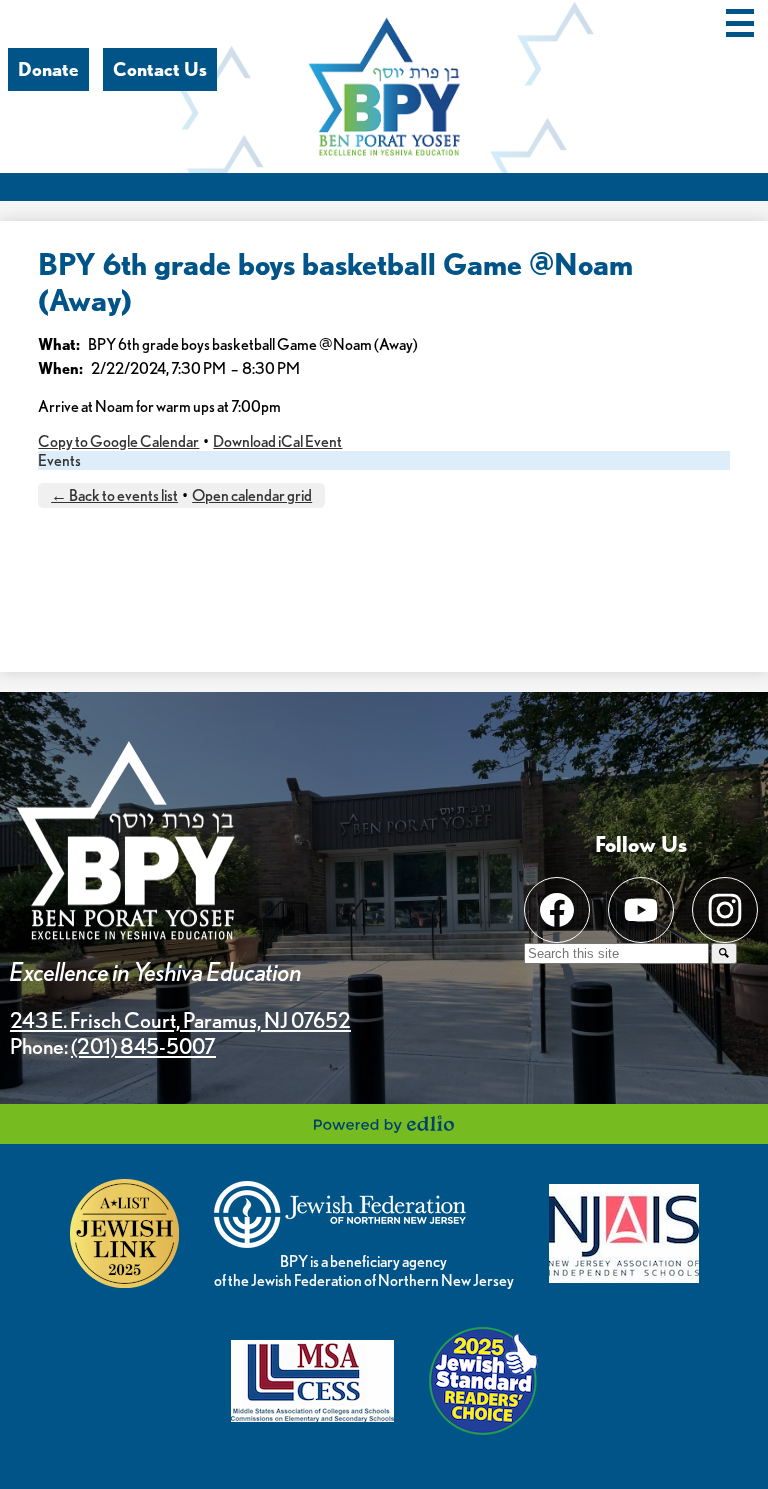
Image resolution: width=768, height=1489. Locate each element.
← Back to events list (114, 495)
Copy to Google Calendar (118, 441)
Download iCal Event (277, 441)
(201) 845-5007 (143, 1046)
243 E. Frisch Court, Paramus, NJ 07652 (180, 1020)
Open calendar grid (252, 495)
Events (59, 460)
